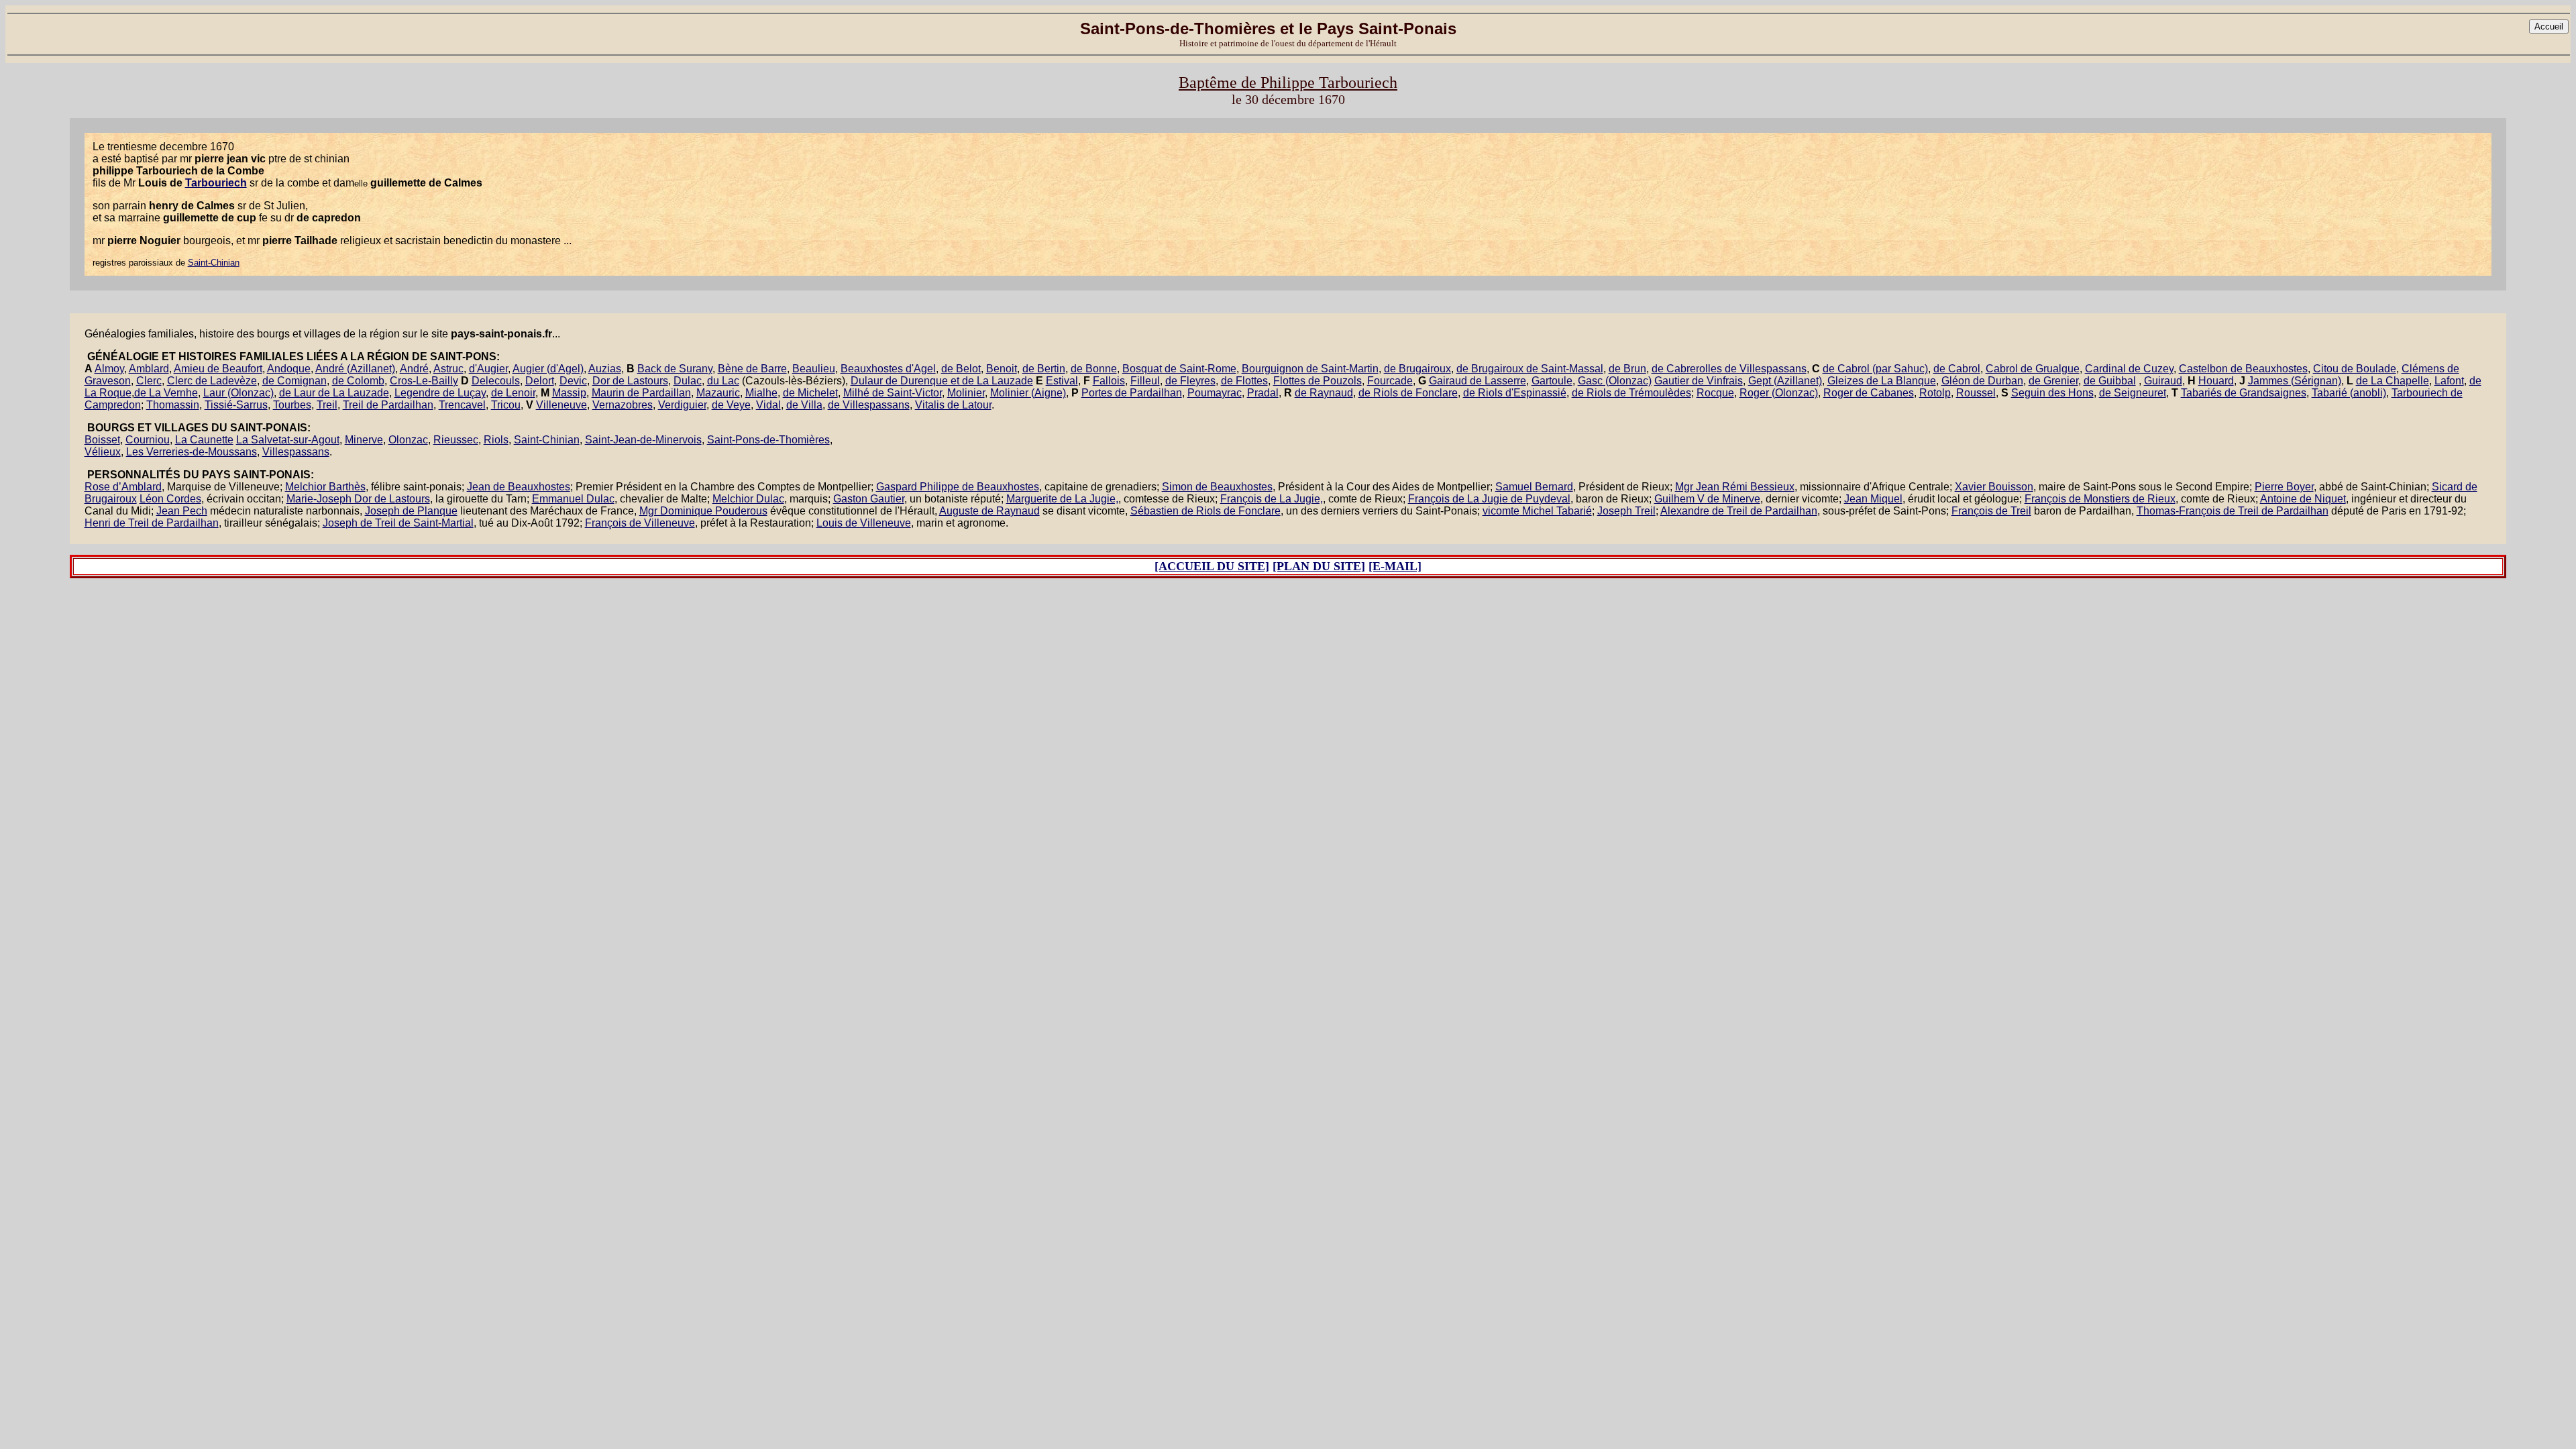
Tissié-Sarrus (236, 405)
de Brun (1627, 369)
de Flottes (1244, 381)
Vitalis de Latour (953, 405)
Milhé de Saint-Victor (893, 393)
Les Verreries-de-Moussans (192, 452)
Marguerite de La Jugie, (1062, 499)
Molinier (966, 393)
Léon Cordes (170, 499)
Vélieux (103, 452)
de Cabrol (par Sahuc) (1875, 369)
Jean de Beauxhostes (519, 487)
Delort (540, 381)
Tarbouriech (216, 183)
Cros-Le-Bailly (424, 381)
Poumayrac (1215, 393)
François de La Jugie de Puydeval (1489, 499)
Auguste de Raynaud (989, 511)
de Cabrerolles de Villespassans (1729, 369)
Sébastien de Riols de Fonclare (1205, 511)
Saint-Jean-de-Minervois (643, 440)
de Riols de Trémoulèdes (1631, 393)
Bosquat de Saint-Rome (1179, 369)
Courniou (148, 440)
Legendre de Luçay (440, 393)
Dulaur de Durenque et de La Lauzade (942, 381)
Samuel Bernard (1534, 487)
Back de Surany (675, 369)
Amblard (149, 369)
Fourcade (1390, 381)
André (414, 369)
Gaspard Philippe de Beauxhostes (958, 487)
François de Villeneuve (640, 523)
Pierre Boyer (2284, 487)
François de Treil (1991, 511)
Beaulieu (814, 369)
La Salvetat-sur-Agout (288, 440)
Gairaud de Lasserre (1478, 381)
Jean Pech (182, 511)
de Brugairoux (1417, 369)
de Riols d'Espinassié (1515, 393)
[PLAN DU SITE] (1319, 566)
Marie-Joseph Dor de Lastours (358, 499)
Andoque (289, 369)
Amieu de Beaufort (218, 369)
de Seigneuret (2133, 393)
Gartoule (1552, 381)
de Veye (731, 405)
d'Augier (488, 369)
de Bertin (1044, 369)
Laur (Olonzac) (238, 393)
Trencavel (462, 405)
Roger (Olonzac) (1779, 393)
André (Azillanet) (355, 369)
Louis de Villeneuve (864, 523)
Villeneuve (561, 405)
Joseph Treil (1626, 511)
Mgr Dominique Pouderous (703, 511)
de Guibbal (2110, 381)
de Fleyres (1190, 381)
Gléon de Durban (1982, 381)
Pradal (1263, 393)
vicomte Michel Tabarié (1537, 511)
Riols (496, 440)
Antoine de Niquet (2303, 499)
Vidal (768, 405)
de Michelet (810, 393)
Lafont (2449, 381)
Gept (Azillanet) (1785, 381)
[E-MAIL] (1395, 566)
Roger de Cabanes (1869, 393)
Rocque (1715, 393)
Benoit (1002, 369)
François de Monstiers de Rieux (2100, 499)
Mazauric (718, 393)
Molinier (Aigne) (1028, 393)
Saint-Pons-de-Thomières (768, 440)
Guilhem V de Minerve (1707, 499)
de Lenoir (513, 393)
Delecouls (496, 381)
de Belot (961, 369)
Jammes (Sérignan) (2295, 381)
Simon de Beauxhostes (1217, 487)
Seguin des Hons (2052, 393)
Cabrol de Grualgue (2033, 369)
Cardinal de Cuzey (2129, 369)
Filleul (1145, 381)
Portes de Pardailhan (1132, 393)
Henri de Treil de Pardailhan (152, 523)
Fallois (1109, 381)
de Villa (804, 405)
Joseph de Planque (411, 511)
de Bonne (1094, 369)
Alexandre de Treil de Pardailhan (1739, 511)
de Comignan (294, 381)
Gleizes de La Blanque (1882, 381)
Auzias (605, 369)
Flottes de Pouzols (1318, 381)
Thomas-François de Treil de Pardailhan (2233, 511)
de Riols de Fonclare (1408, 393)
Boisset (102, 440)
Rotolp (1935, 393)
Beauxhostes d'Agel (888, 369)
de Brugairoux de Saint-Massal (1530, 369)
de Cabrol (1957, 369)
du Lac (723, 381)
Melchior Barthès (325, 487)
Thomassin (173, 405)
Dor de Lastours (630, 381)
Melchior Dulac (748, 499)
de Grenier (2053, 381)
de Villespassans (869, 405)
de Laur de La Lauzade (334, 393)
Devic (573, 381)
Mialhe (761, 393)
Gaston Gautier (869, 499)
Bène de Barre (752, 369)
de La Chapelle (2393, 381)
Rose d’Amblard (123, 487)
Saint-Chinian (214, 263)
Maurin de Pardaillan (641, 393)
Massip (569, 393)
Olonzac (408, 440)
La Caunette (204, 440)
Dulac (688, 381)
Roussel (1976, 393)
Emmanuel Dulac (573, 499)
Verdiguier (682, 405)
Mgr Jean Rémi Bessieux (1735, 487)
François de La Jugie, (1272, 499)
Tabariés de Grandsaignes (2244, 393)
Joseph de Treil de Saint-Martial (398, 523)
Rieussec (456, 440)
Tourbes (292, 405)
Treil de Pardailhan (388, 405)
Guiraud (2163, 381)
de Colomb (358, 381)
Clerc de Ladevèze (212, 381)
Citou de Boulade (2355, 369)
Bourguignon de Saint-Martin (1310, 369)
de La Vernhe (166, 393)
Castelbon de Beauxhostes (2243, 369)
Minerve (364, 440)
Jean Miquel (1873, 499)
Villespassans (296, 452)
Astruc (448, 369)
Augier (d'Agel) (548, 369)
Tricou (506, 405)
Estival (1062, 381)
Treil (327, 405)
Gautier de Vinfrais (1699, 381)
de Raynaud (1324, 393)
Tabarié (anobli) (2349, 393)
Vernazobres (623, 405)
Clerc (149, 381)
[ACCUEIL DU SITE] (1212, 566)
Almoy (109, 369)
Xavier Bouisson (1994, 487)
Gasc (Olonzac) (1615, 381)
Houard (2216, 381)
